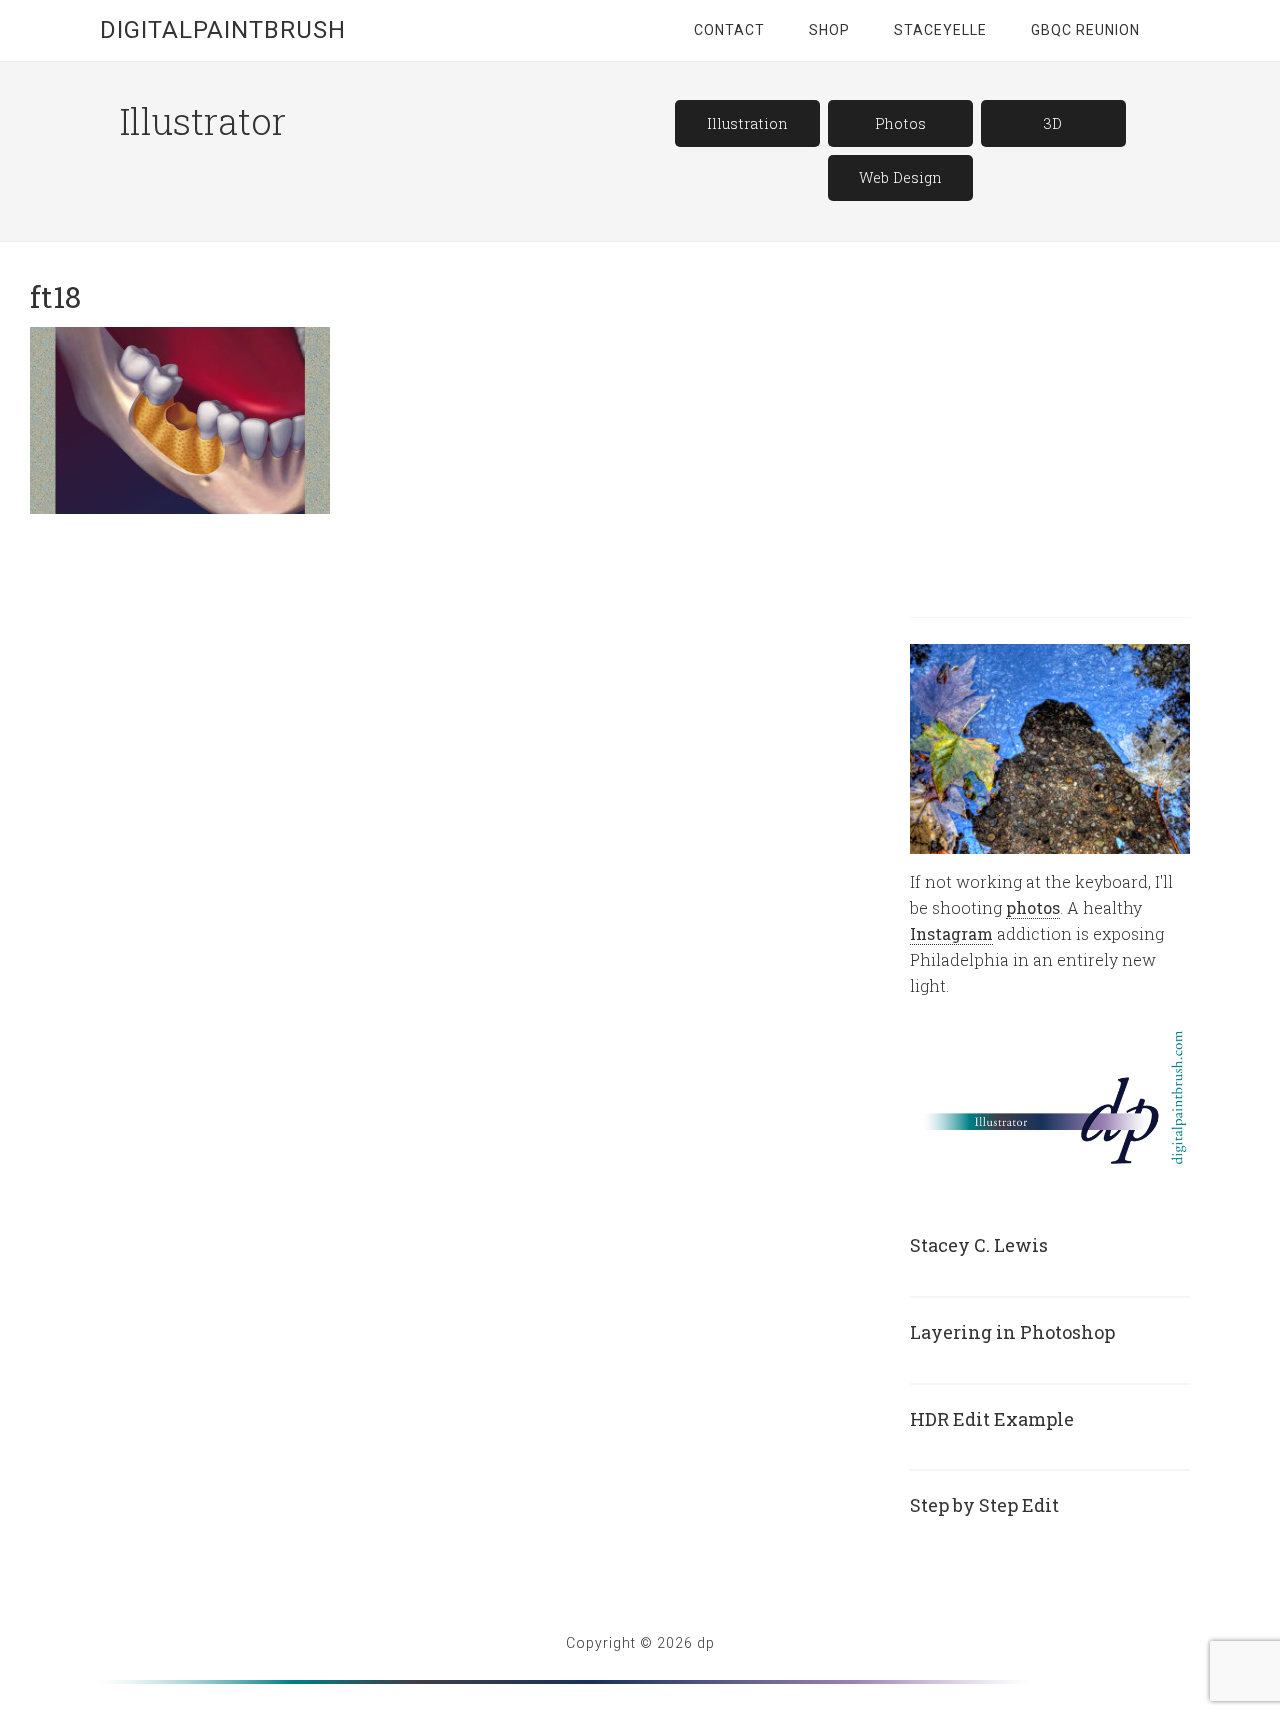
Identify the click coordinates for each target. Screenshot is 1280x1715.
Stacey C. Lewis (979, 1245)
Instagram (951, 933)
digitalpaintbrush (223, 30)
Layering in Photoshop (1012, 1332)
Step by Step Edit (984, 1505)
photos (1033, 907)
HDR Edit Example (992, 1419)
